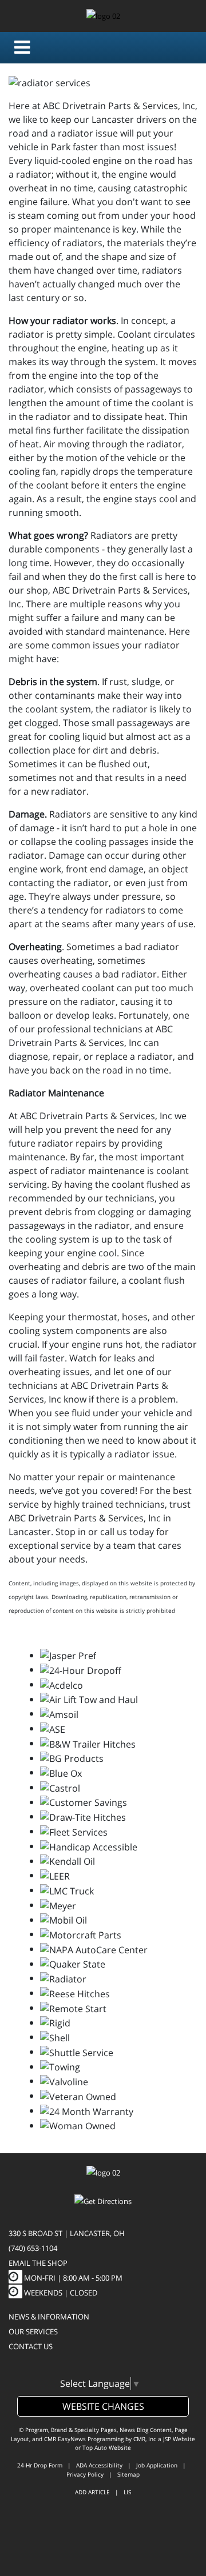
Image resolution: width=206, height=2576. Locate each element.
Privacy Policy (85, 2474)
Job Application (157, 2465)
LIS (127, 2492)
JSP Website (179, 2439)
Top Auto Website (107, 2447)
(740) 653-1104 (33, 2248)
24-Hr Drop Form (40, 2465)
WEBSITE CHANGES (103, 2406)
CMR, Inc (145, 2439)
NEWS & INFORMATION (49, 2317)
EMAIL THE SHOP (38, 2263)
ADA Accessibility (99, 2465)
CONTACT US (31, 2346)
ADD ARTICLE (92, 2492)
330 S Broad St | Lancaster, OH (67, 2233)
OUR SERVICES (33, 2331)
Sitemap (128, 2474)
